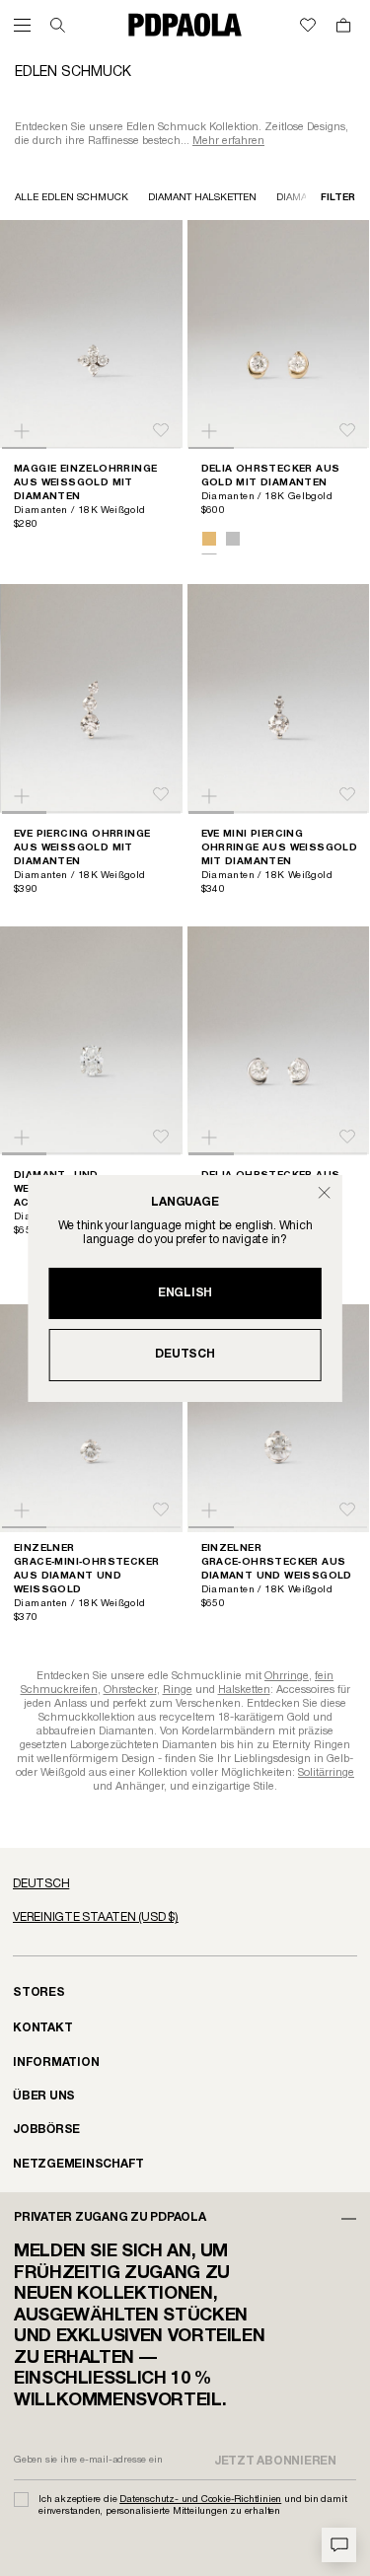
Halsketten (244, 1690)
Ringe (178, 1690)
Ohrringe (287, 1676)
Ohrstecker (130, 1690)
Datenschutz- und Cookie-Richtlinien (200, 2500)
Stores (39, 1992)
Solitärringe (326, 1773)
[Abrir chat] (339, 2545)
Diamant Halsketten (202, 198)
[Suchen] (58, 25)
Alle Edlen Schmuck (72, 198)
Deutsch (185, 1354)
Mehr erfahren (228, 141)
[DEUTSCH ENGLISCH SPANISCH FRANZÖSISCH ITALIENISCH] (185, 1884)
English (185, 1293)
